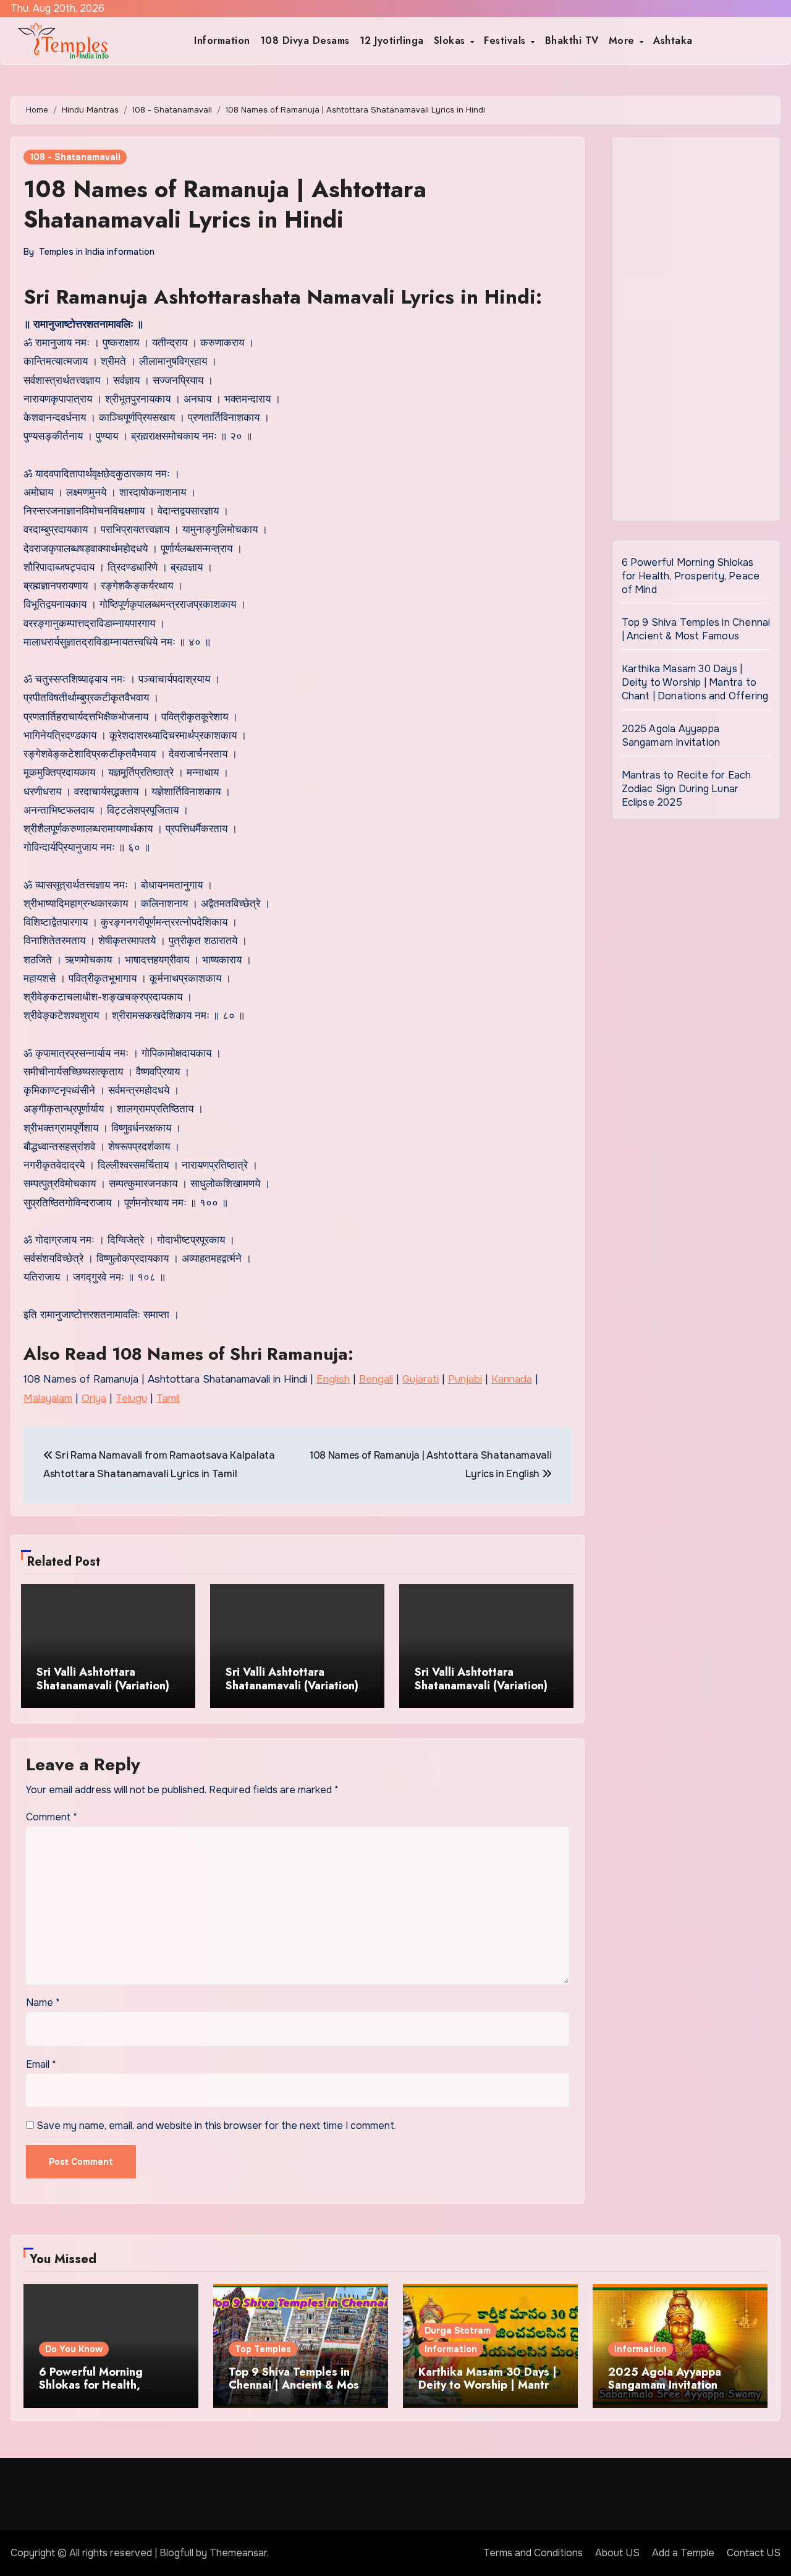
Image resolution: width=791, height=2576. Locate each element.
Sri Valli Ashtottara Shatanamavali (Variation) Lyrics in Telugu (103, 1685)
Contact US (754, 2553)
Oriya (94, 1398)
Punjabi (465, 1379)
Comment (52, 1817)
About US (617, 2553)
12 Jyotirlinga (392, 41)
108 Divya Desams (305, 41)
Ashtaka (673, 41)
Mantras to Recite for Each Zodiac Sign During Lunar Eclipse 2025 (687, 789)
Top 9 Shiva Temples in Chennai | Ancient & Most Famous (696, 629)
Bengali (376, 1379)
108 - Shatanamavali (75, 157)
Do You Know (74, 2349)
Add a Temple (683, 2553)
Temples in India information (97, 252)
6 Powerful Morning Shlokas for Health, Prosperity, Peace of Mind (691, 576)
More (624, 41)
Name (43, 2002)
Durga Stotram (458, 2331)
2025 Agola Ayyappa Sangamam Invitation (671, 736)
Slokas (451, 41)
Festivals (506, 41)
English (333, 1379)
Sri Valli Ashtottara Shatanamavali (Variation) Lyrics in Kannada (481, 1685)
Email (41, 2064)
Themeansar (238, 2553)
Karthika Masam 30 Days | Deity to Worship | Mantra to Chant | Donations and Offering (695, 682)
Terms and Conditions (533, 2553)
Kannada (512, 1379)
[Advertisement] (698, 332)
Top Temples (263, 2349)
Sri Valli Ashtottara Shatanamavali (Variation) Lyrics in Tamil (292, 1685)
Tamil (168, 1398)
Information (222, 41)
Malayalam (48, 1398)
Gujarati (421, 1379)
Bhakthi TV (572, 41)
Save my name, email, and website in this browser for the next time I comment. (216, 2126)
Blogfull (176, 2553)
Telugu (131, 1398)
